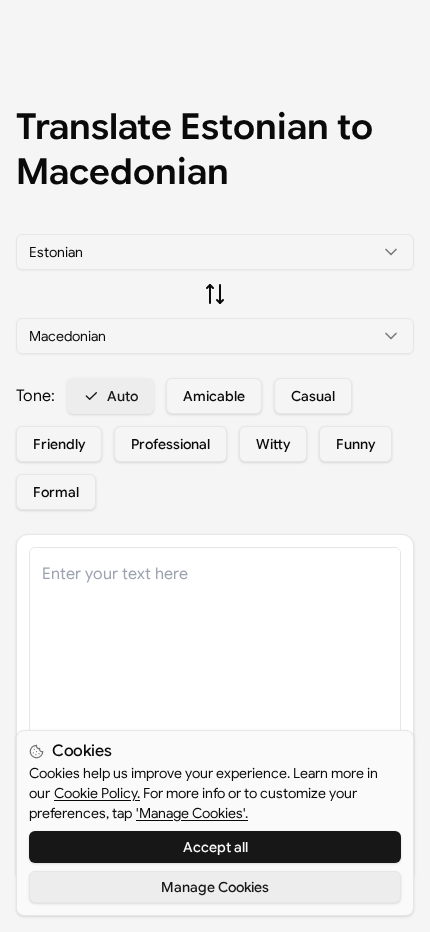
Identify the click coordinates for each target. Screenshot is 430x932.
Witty (273, 444)
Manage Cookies (215, 887)
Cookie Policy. (97, 793)
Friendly (59, 444)
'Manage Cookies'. (192, 813)
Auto (122, 396)
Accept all (215, 847)
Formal (56, 492)
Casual (313, 396)
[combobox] (215, 252)
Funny (355, 444)
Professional (170, 444)
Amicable (214, 396)
